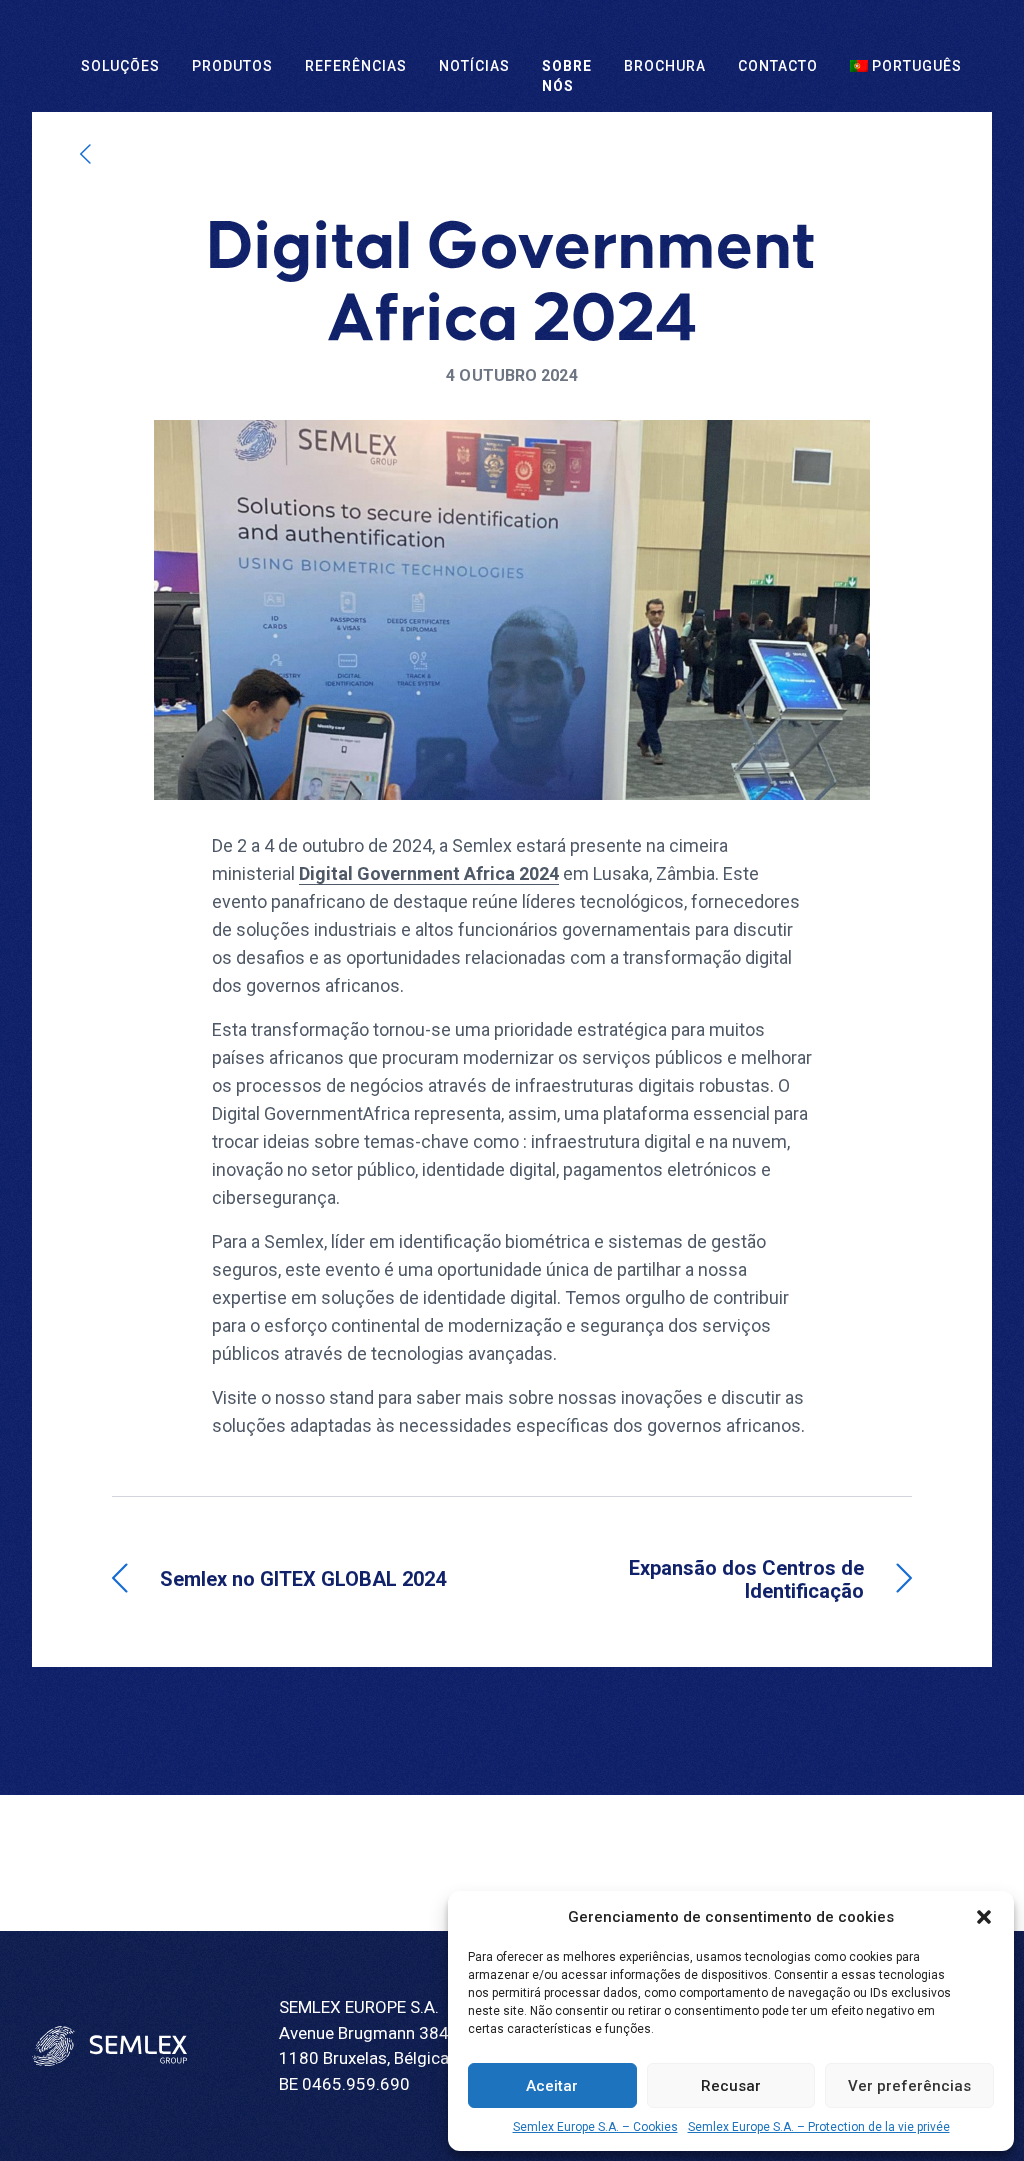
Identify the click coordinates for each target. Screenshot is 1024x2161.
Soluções (120, 66)
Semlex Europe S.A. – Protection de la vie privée (819, 2127)
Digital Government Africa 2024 (429, 873)
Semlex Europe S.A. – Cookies (595, 2127)
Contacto (778, 66)
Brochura (665, 66)
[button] (984, 1917)
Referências (356, 66)
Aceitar (552, 2086)
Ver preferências (909, 2086)
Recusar (731, 2086)
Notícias (474, 66)
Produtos (232, 66)
